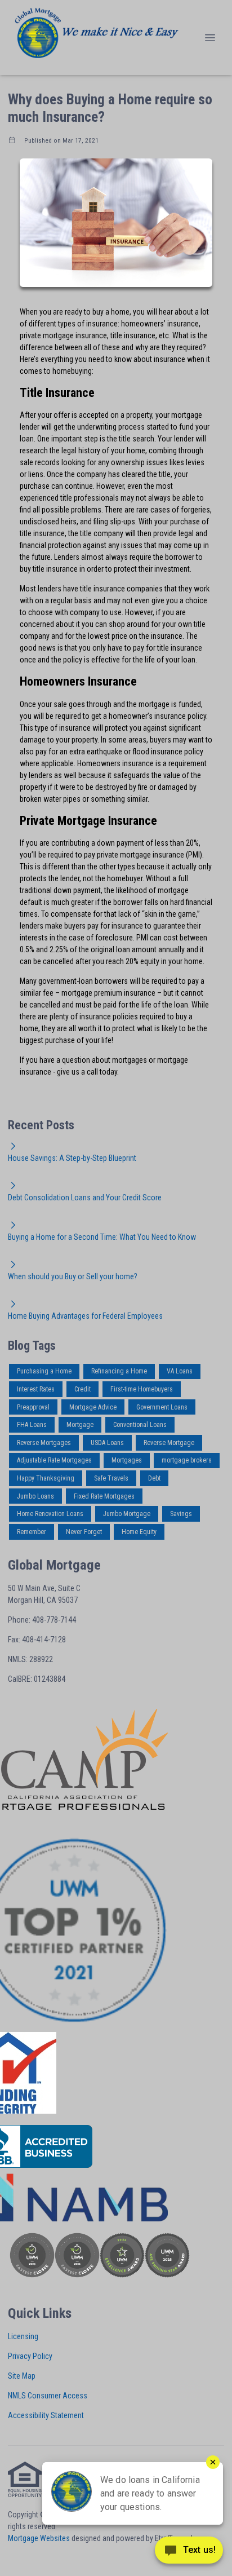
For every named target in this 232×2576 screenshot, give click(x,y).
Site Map (22, 2376)
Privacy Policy (30, 2356)
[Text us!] (189, 2553)
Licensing (23, 2336)
